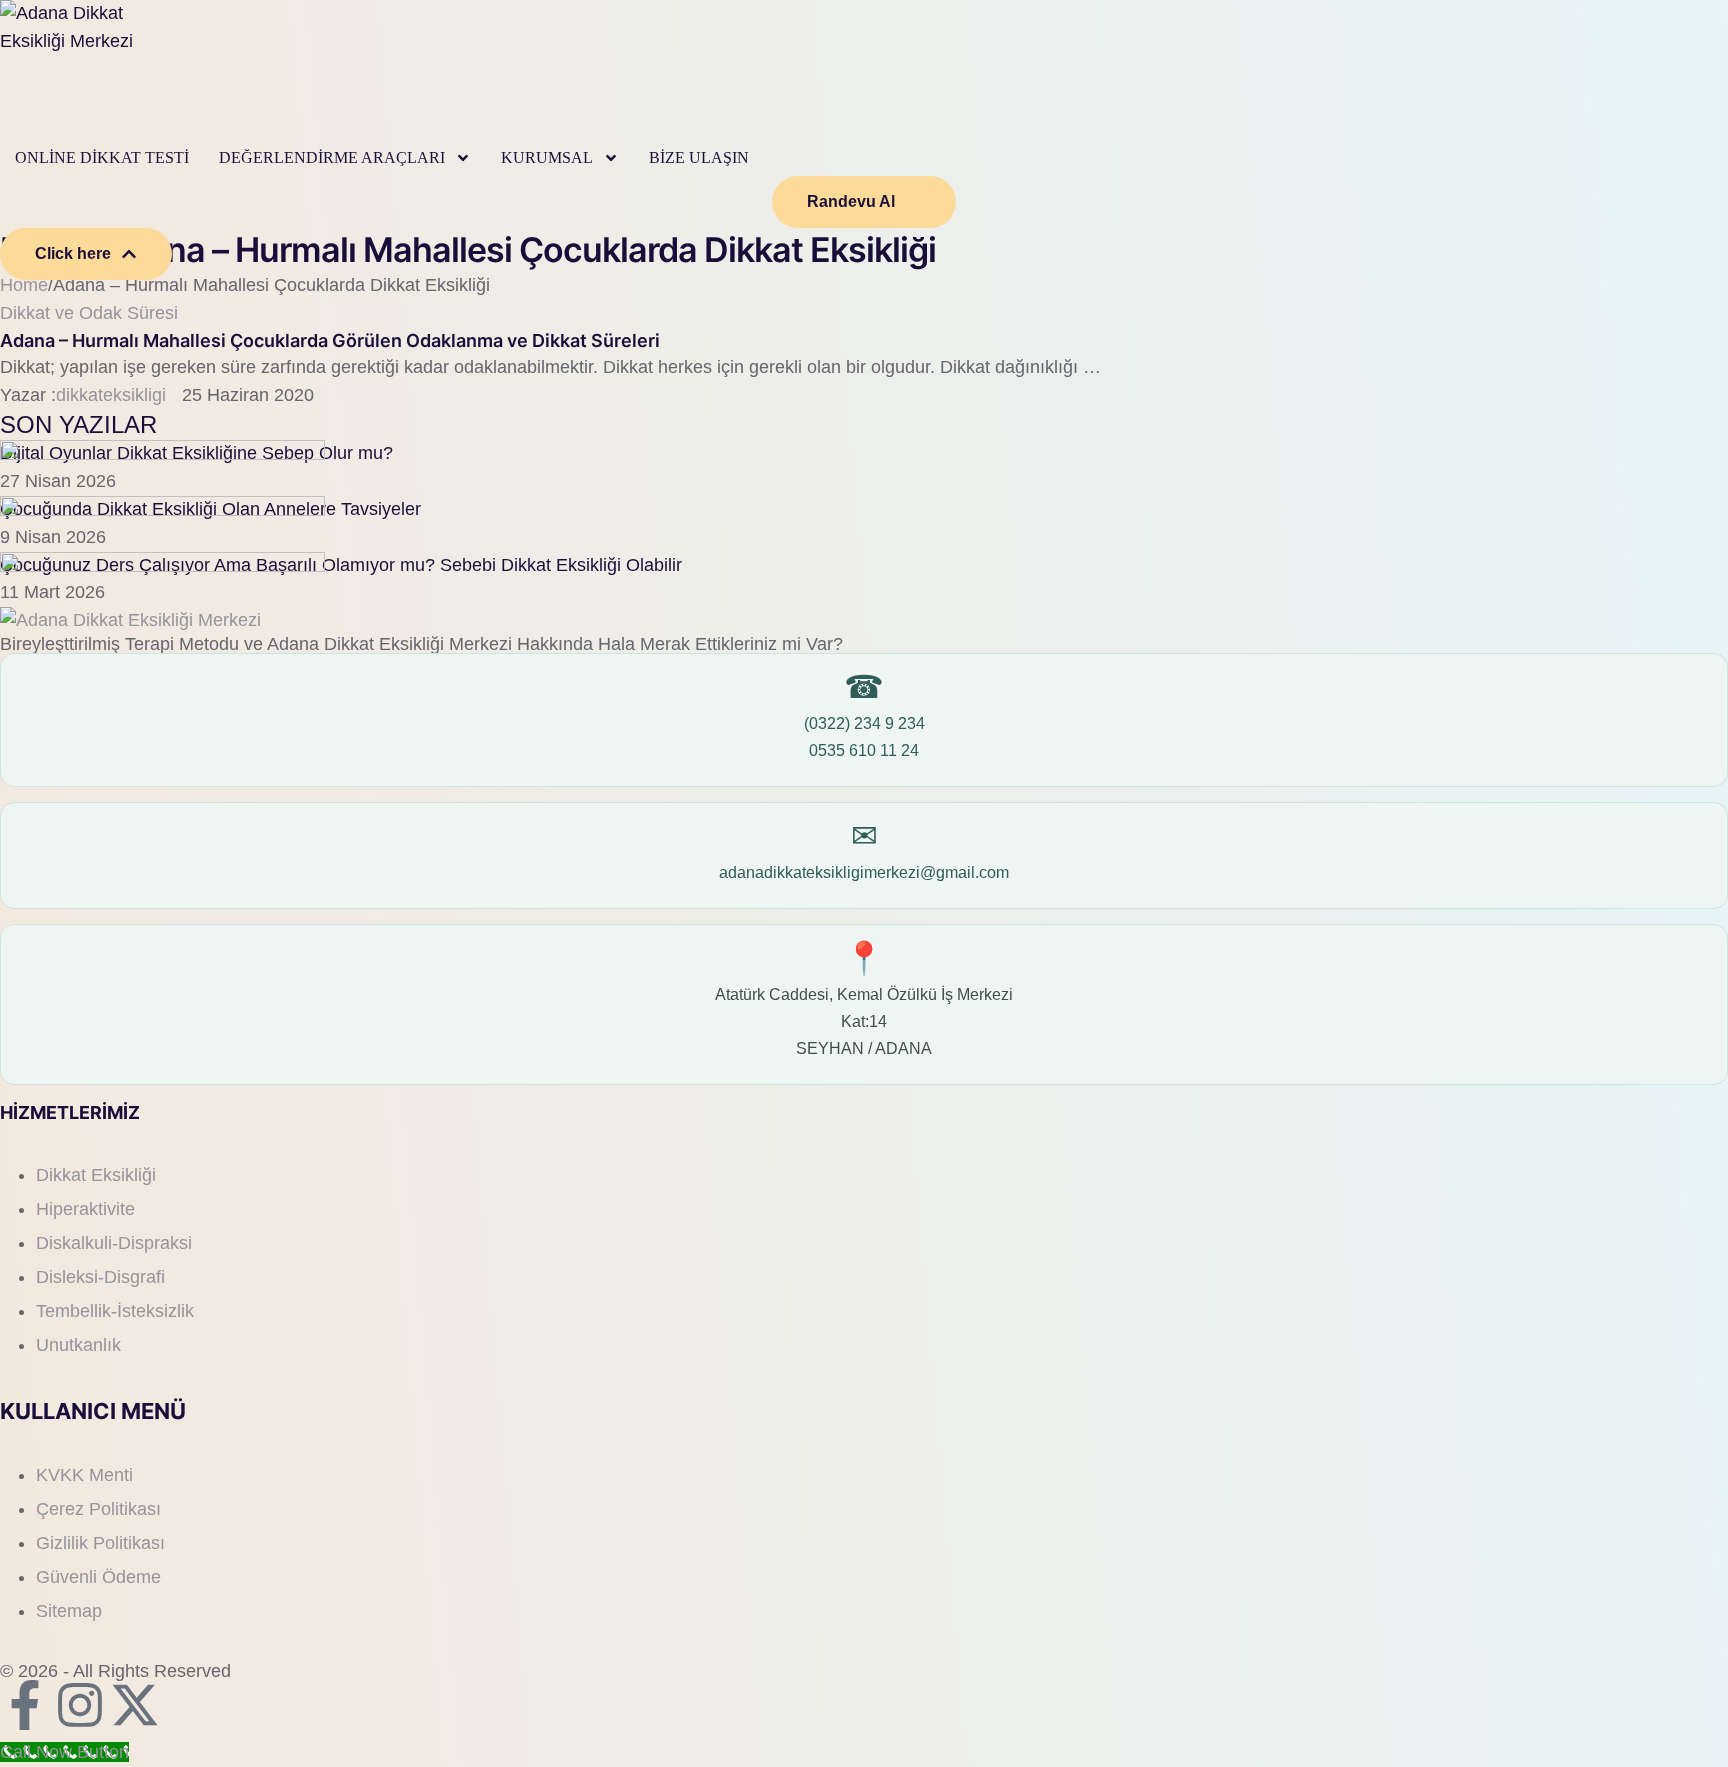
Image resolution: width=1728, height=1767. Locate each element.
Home (24, 285)
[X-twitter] (135, 1705)
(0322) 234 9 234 (864, 723)
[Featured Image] (162, 454)
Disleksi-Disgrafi (100, 1277)
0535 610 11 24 (864, 750)
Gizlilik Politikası (100, 1543)
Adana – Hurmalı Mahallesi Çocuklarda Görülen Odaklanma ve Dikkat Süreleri (330, 340)
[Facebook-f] (25, 1705)
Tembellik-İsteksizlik (115, 1311)
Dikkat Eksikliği (96, 1175)
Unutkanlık (78, 1345)
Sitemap (69, 1611)
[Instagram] (80, 1705)
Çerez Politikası (98, 1509)
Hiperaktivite (85, 1209)
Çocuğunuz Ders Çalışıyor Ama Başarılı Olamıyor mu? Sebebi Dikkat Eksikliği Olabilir (341, 565)
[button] (463, 158)
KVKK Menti (84, 1475)
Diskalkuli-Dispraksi (114, 1243)
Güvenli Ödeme (98, 1577)
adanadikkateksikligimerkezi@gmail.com (864, 872)
